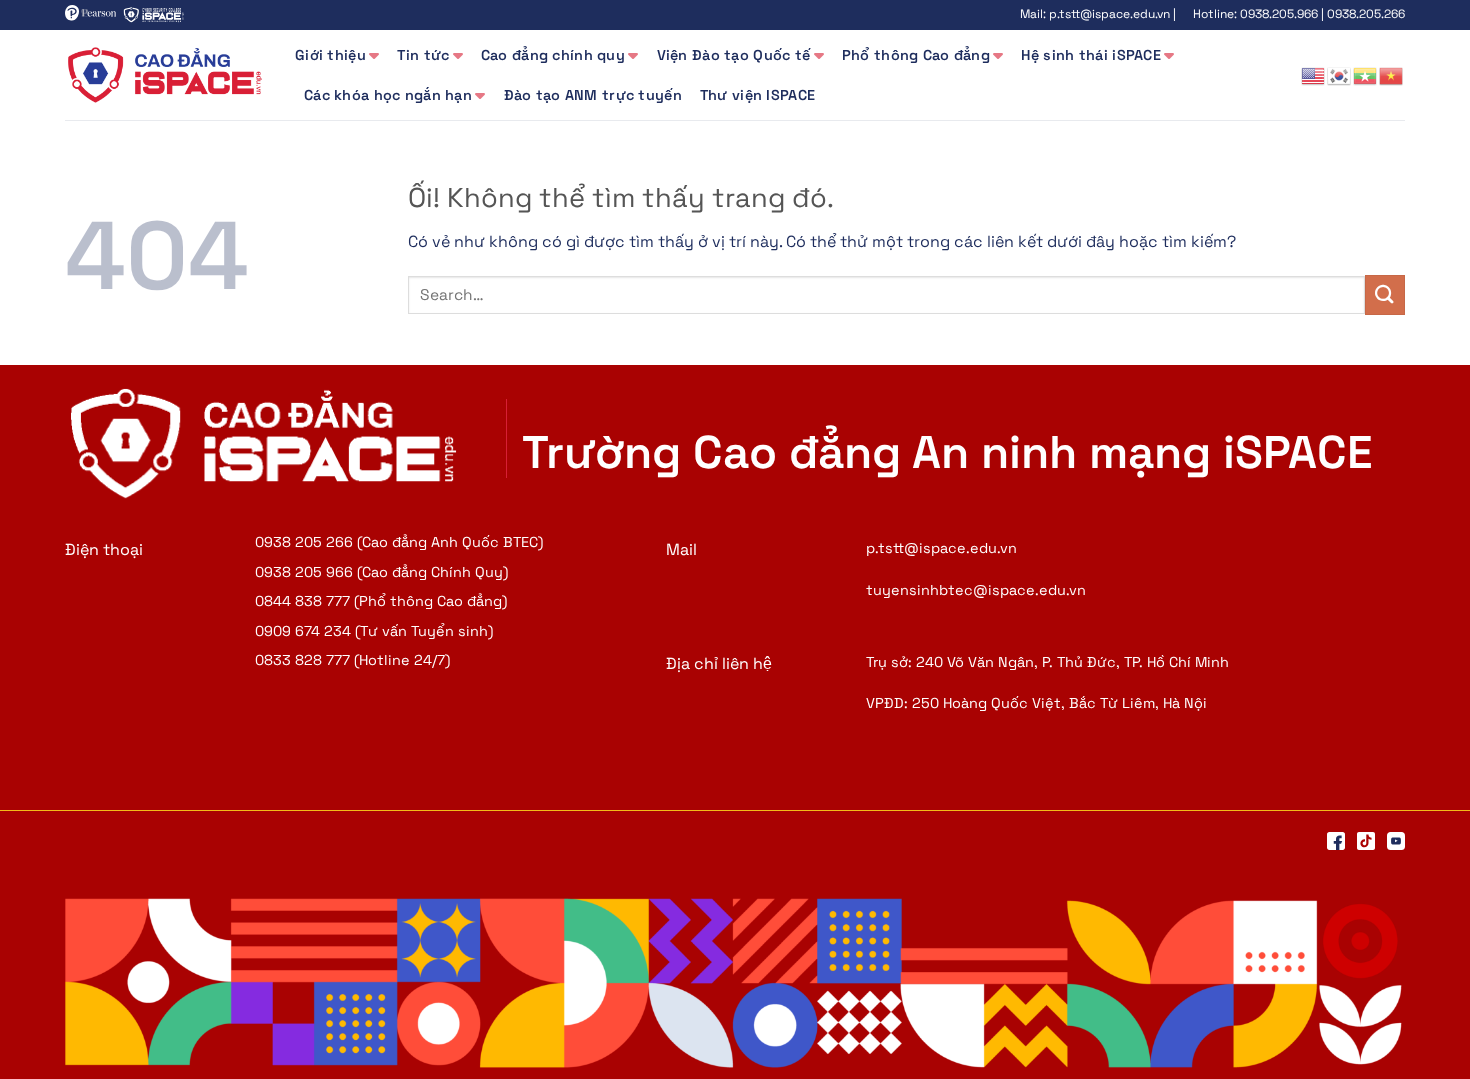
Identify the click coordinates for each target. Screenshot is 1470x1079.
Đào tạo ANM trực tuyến (593, 95)
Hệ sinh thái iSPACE (1090, 55)
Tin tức (423, 55)
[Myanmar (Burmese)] (1366, 74)
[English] (1314, 74)
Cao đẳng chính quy (553, 55)
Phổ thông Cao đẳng (916, 55)
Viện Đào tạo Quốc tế (734, 55)
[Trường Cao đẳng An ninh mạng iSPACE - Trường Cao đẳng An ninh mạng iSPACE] (165, 75)
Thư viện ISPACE (757, 95)
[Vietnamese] (1392, 74)
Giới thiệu (330, 55)
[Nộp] (1385, 294)
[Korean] (1340, 74)
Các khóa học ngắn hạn (388, 95)
